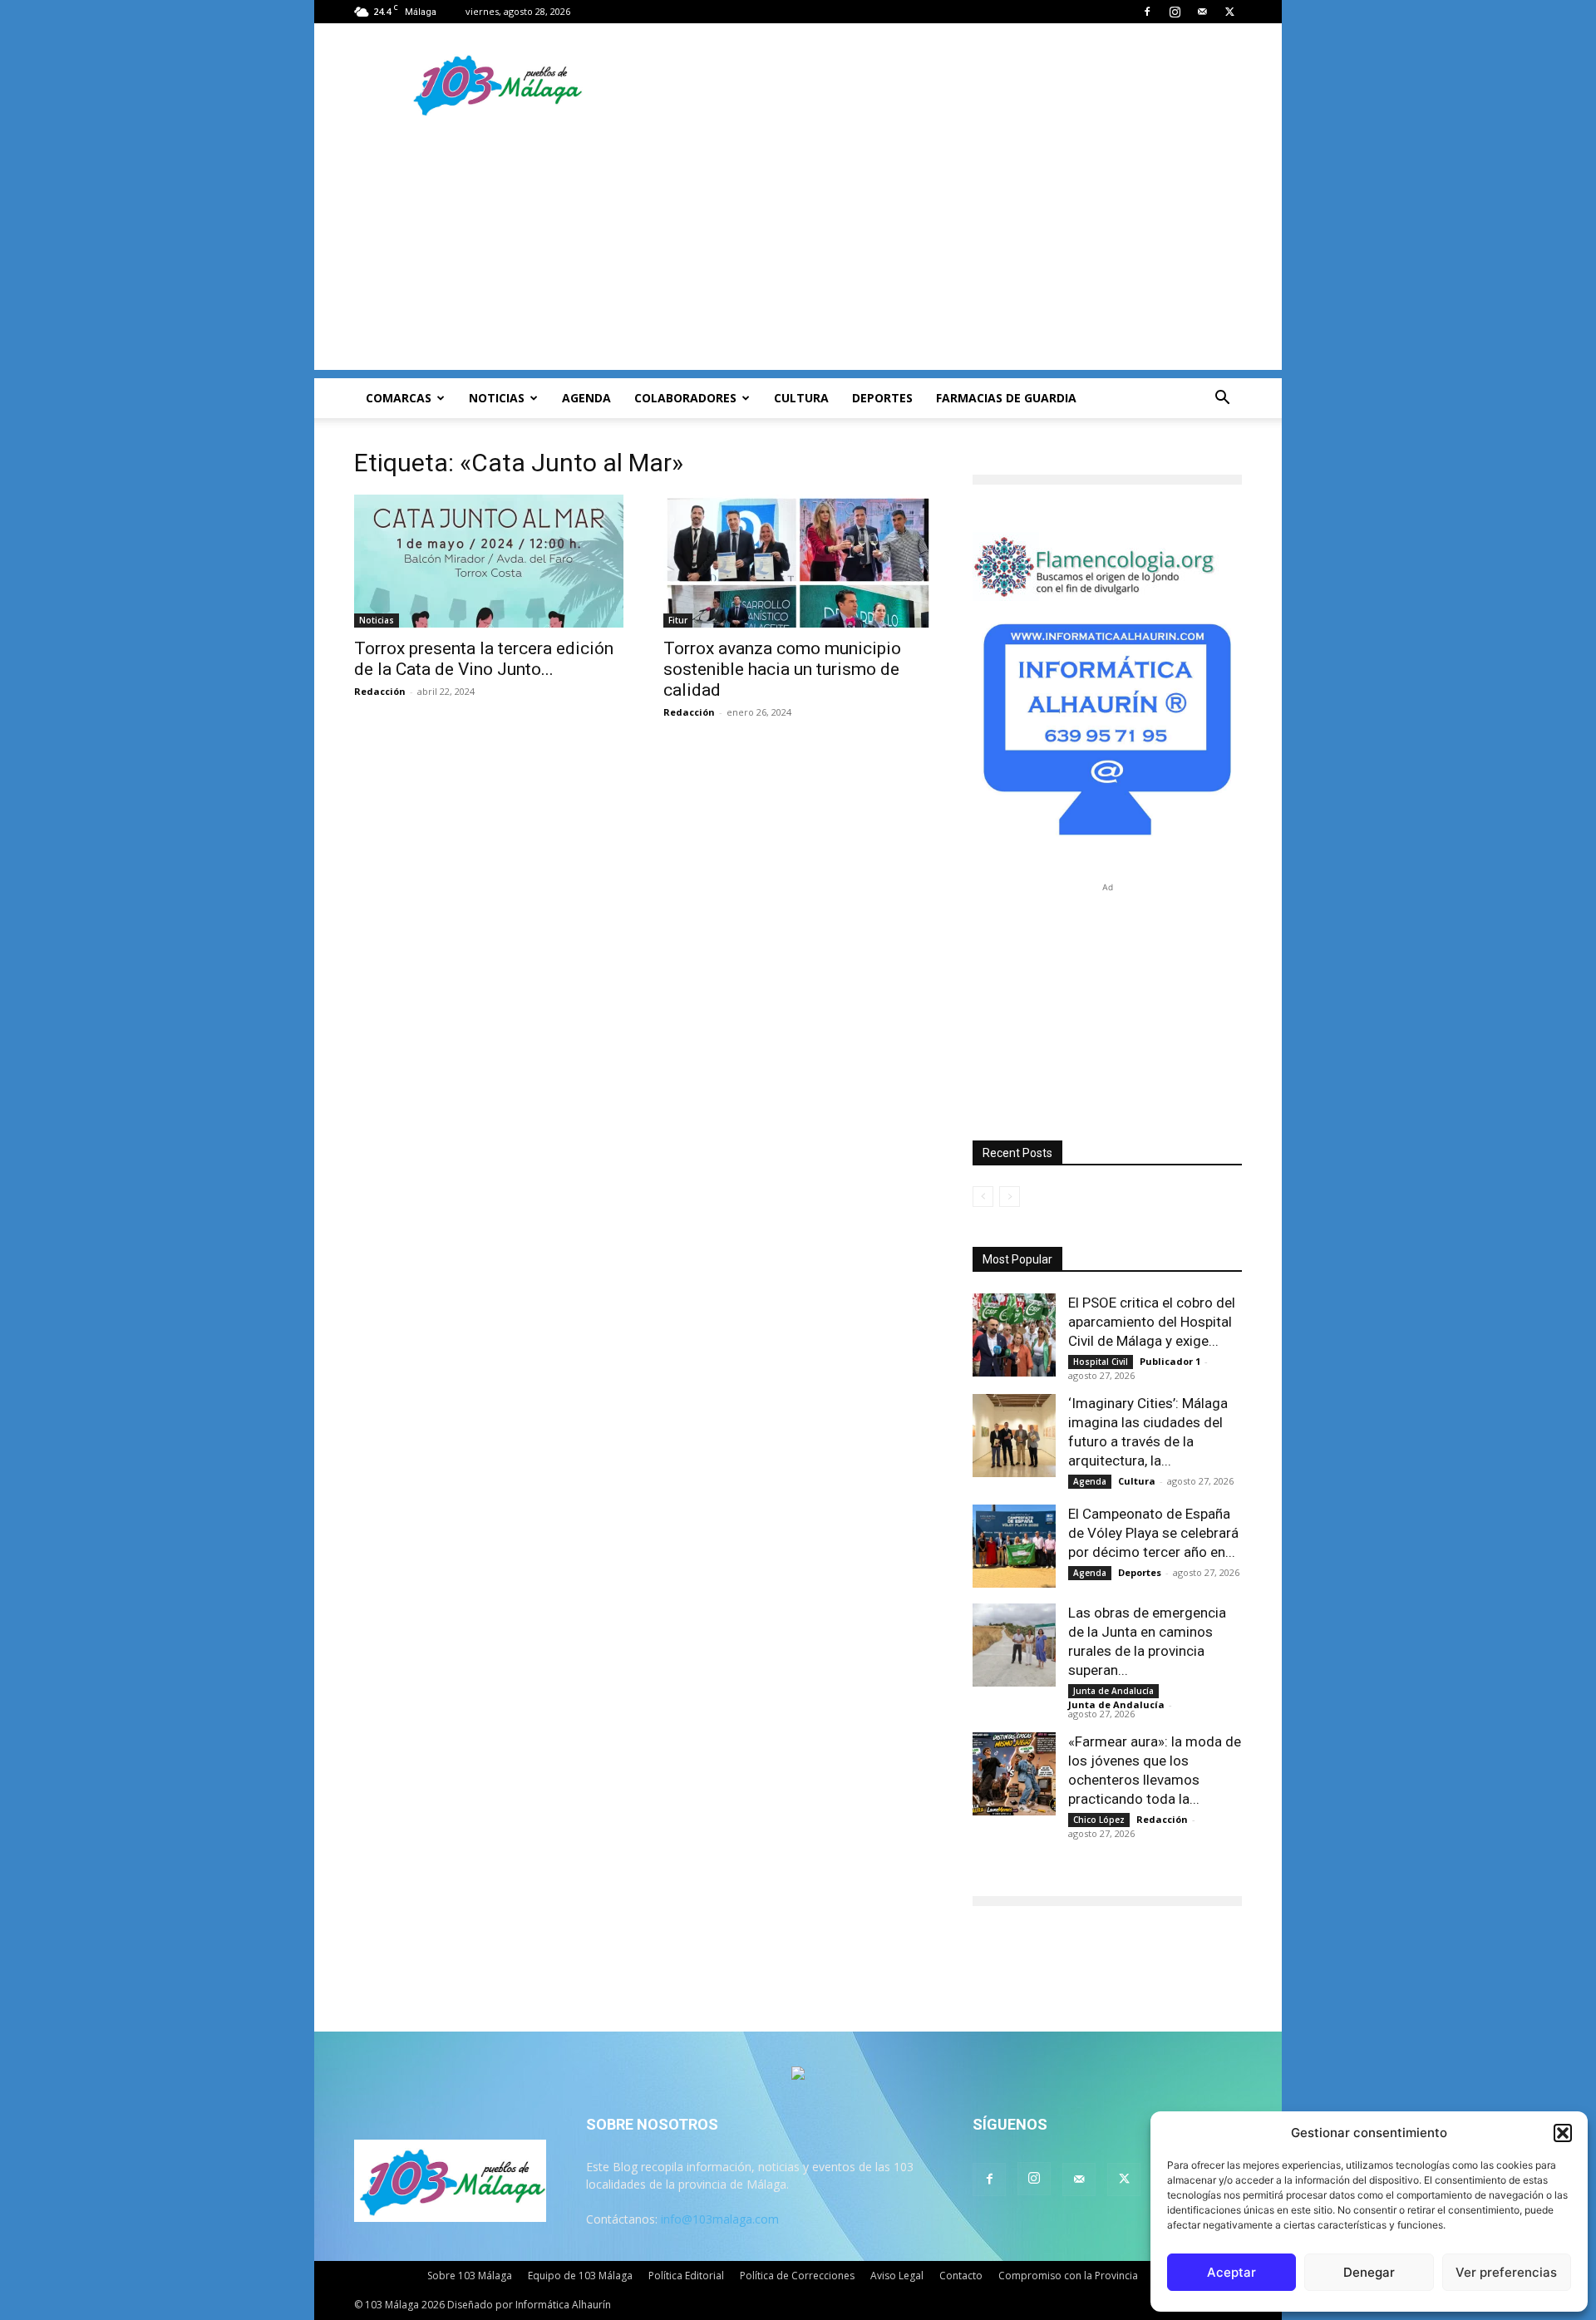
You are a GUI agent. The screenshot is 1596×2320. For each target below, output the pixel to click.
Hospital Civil (1101, 1362)
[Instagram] (1175, 12)
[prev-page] (983, 1197)
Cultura (801, 398)
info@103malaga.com (720, 2219)
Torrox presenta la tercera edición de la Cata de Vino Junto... (484, 659)
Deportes (882, 398)
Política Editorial (686, 2276)
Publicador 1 (1170, 1361)
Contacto (961, 2276)
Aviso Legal (897, 2276)
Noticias (497, 398)
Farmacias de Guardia (1006, 398)
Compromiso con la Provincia (1068, 2276)
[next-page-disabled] (1010, 1197)
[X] (1229, 12)
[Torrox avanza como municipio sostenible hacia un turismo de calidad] (798, 561)
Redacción (380, 691)
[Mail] (1202, 12)
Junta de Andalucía (1113, 1691)
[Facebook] (1147, 12)
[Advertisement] (798, 254)
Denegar (1369, 2272)
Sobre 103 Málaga (470, 2276)
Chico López (1099, 1820)
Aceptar (1231, 2272)
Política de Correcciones (797, 2276)
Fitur (678, 620)
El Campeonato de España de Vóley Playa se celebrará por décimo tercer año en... (1153, 1533)
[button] (1563, 2133)
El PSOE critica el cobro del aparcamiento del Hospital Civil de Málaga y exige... (1152, 1322)
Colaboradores (685, 398)
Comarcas (399, 398)
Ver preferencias (1506, 2272)
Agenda (586, 398)
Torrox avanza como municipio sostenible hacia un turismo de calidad (782, 669)
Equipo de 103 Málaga (580, 2276)
